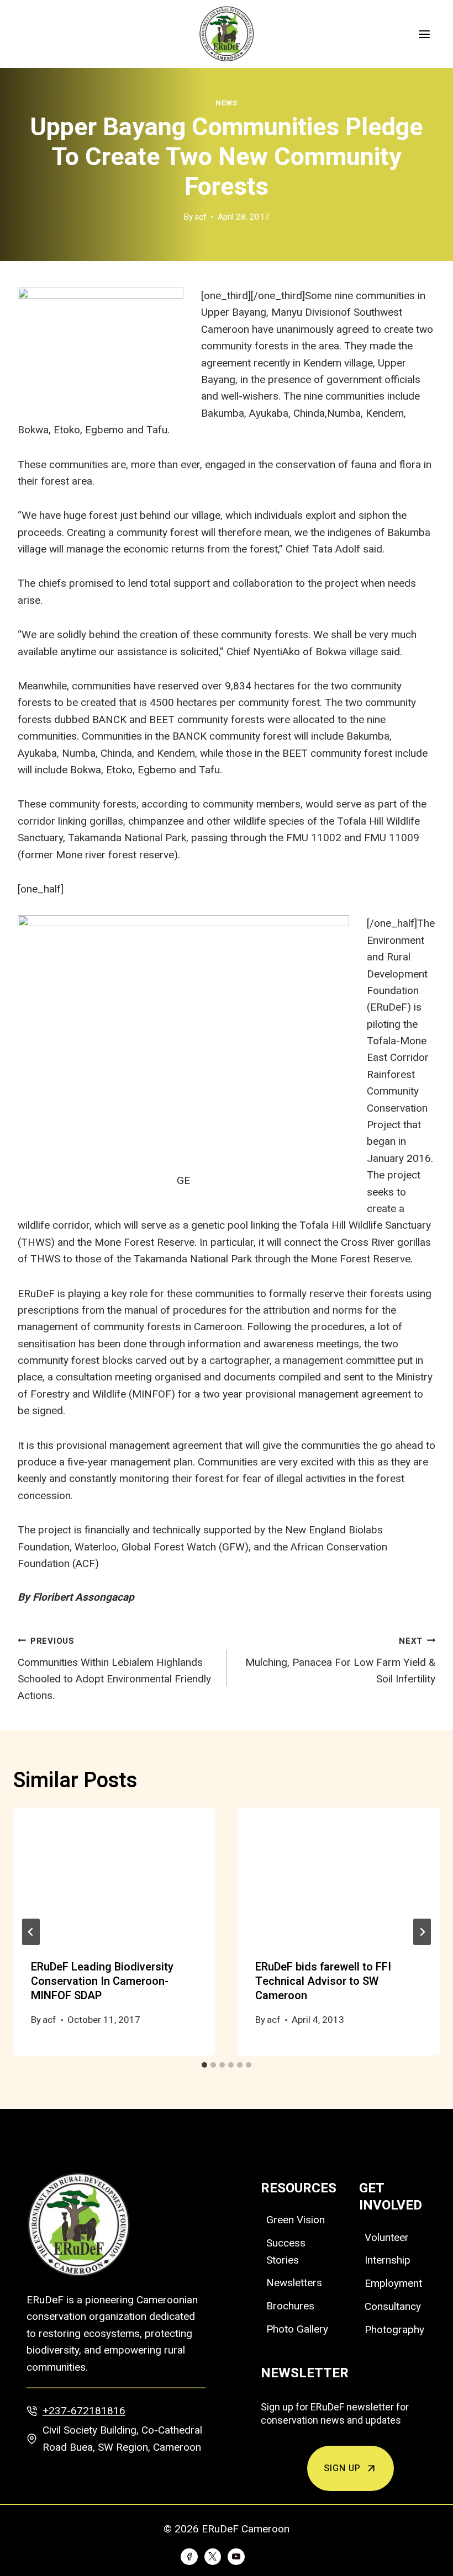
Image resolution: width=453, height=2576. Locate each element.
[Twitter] (213, 2557)
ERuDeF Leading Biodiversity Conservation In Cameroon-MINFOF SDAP (102, 1981)
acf (201, 217)
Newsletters (294, 2283)
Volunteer (387, 2237)
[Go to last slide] (31, 1932)
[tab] (204, 2065)
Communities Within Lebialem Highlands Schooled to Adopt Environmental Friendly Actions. (114, 1669)
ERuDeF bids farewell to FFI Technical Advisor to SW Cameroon (323, 1981)
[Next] (422, 1932)
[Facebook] (189, 2557)
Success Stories (286, 2251)
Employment (393, 2283)
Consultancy (393, 2306)
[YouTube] (236, 2557)
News (227, 103)
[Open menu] (424, 34)
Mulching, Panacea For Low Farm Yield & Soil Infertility (340, 1661)
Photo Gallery (297, 2329)
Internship (388, 2260)
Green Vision (296, 2220)
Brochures (290, 2306)
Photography (394, 2330)
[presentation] (114, 1875)
